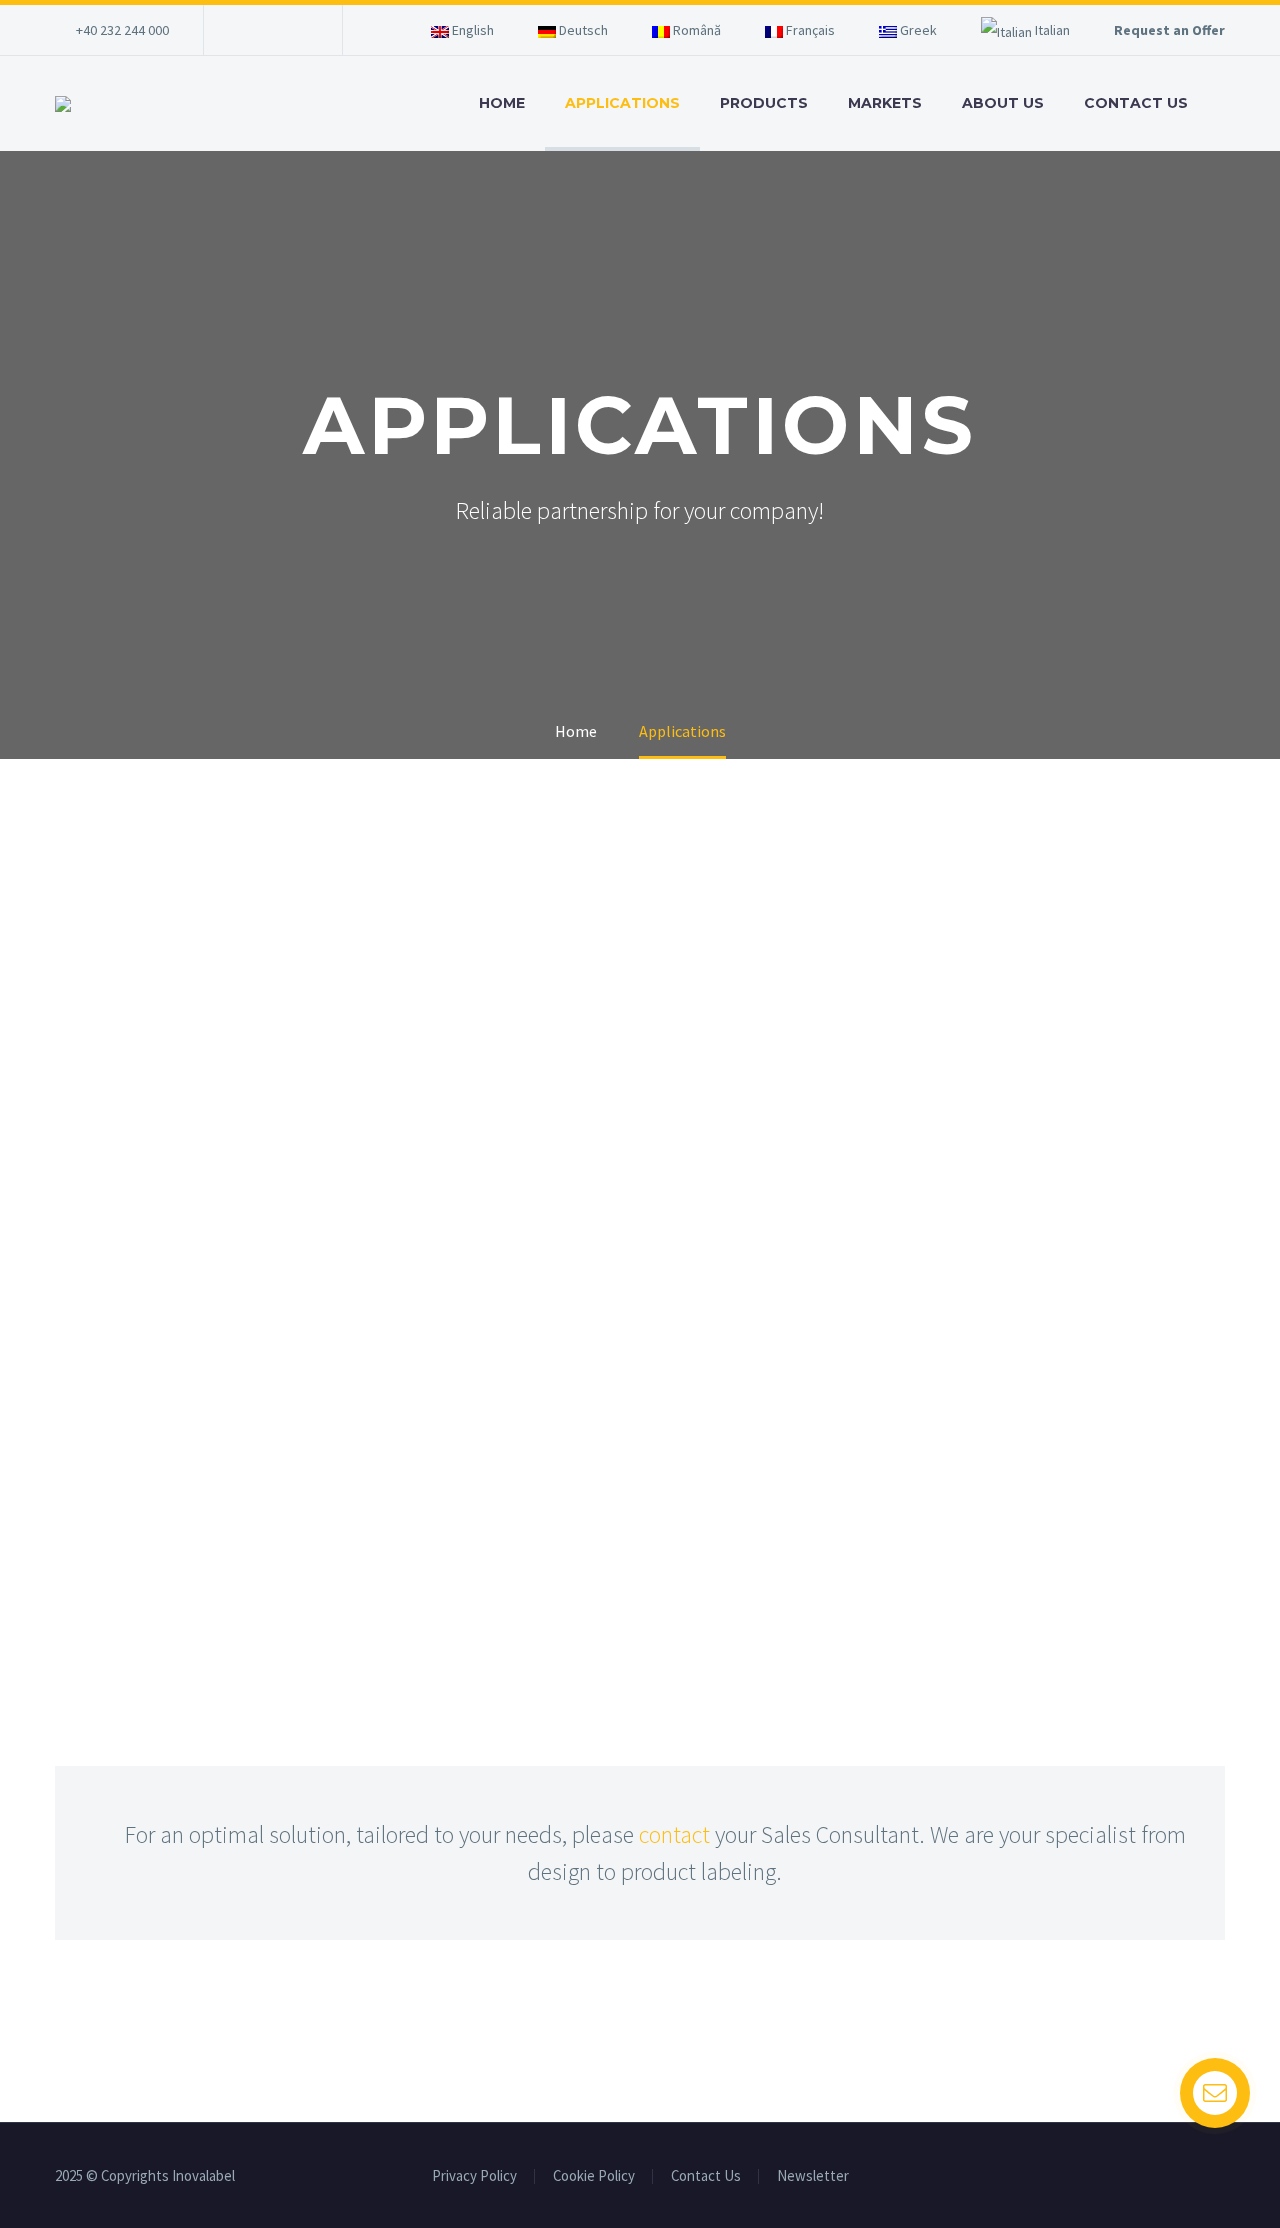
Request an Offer (1169, 30)
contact (674, 1834)
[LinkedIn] (249, 30)
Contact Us (1136, 103)
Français (809, 30)
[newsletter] (286, 34)
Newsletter (813, 2176)
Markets (885, 103)
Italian (1051, 30)
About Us (1003, 103)
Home (502, 103)
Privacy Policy (474, 2176)
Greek (917, 30)
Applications (622, 103)
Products (764, 103)
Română (695, 30)
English (471, 30)
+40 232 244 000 (122, 30)
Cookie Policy (594, 2176)
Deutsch (582, 30)
